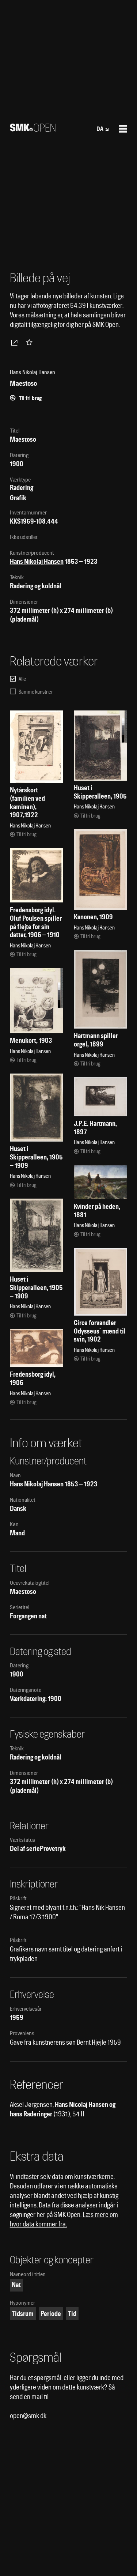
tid (72, 2314)
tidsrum (23, 2314)
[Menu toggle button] (123, 129)
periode (51, 2314)
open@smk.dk (28, 2416)
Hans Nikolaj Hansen (37, 561)
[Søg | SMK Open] (33, 129)
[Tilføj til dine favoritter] (31, 342)
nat (16, 2285)
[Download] (16, 342)
